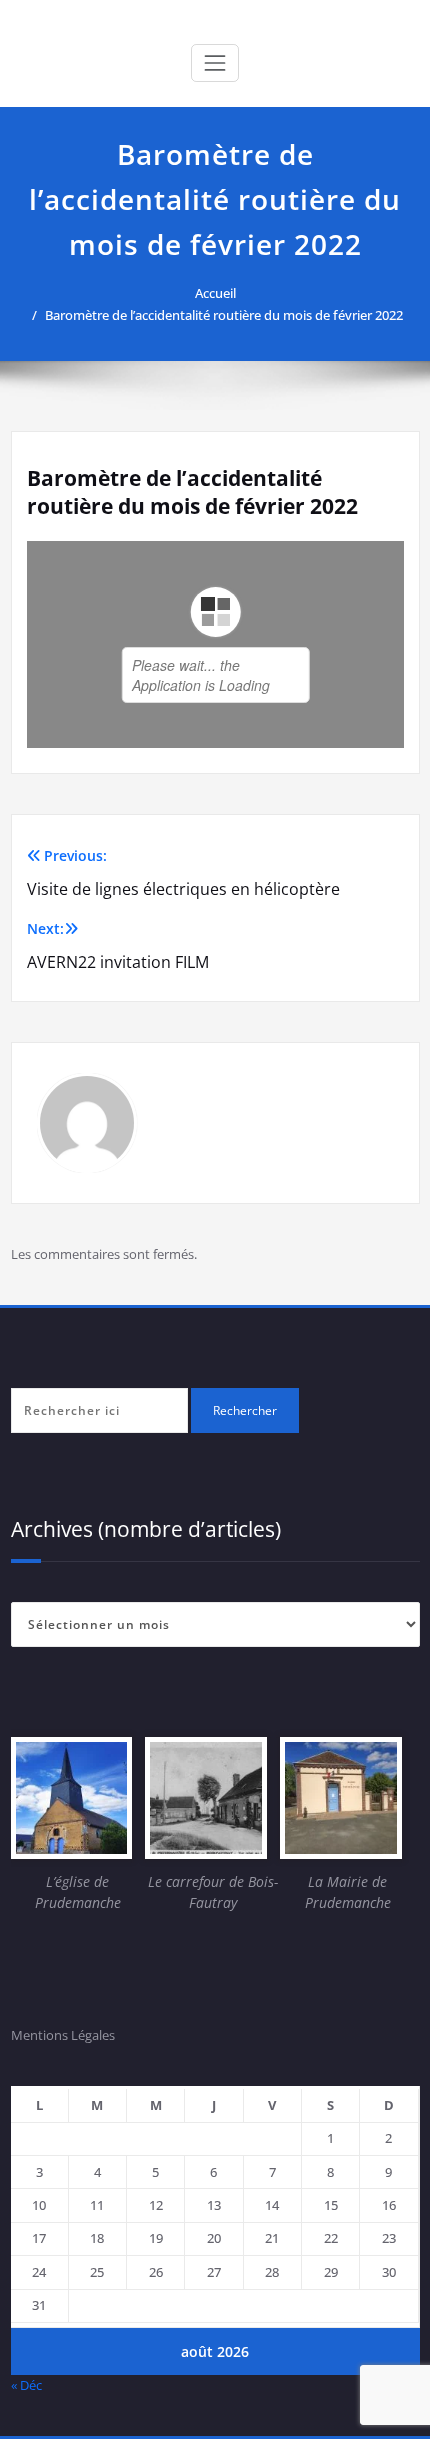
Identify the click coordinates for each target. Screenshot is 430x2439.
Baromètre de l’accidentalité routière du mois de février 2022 (224, 315)
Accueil (215, 293)
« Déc (26, 2385)
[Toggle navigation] (215, 63)
